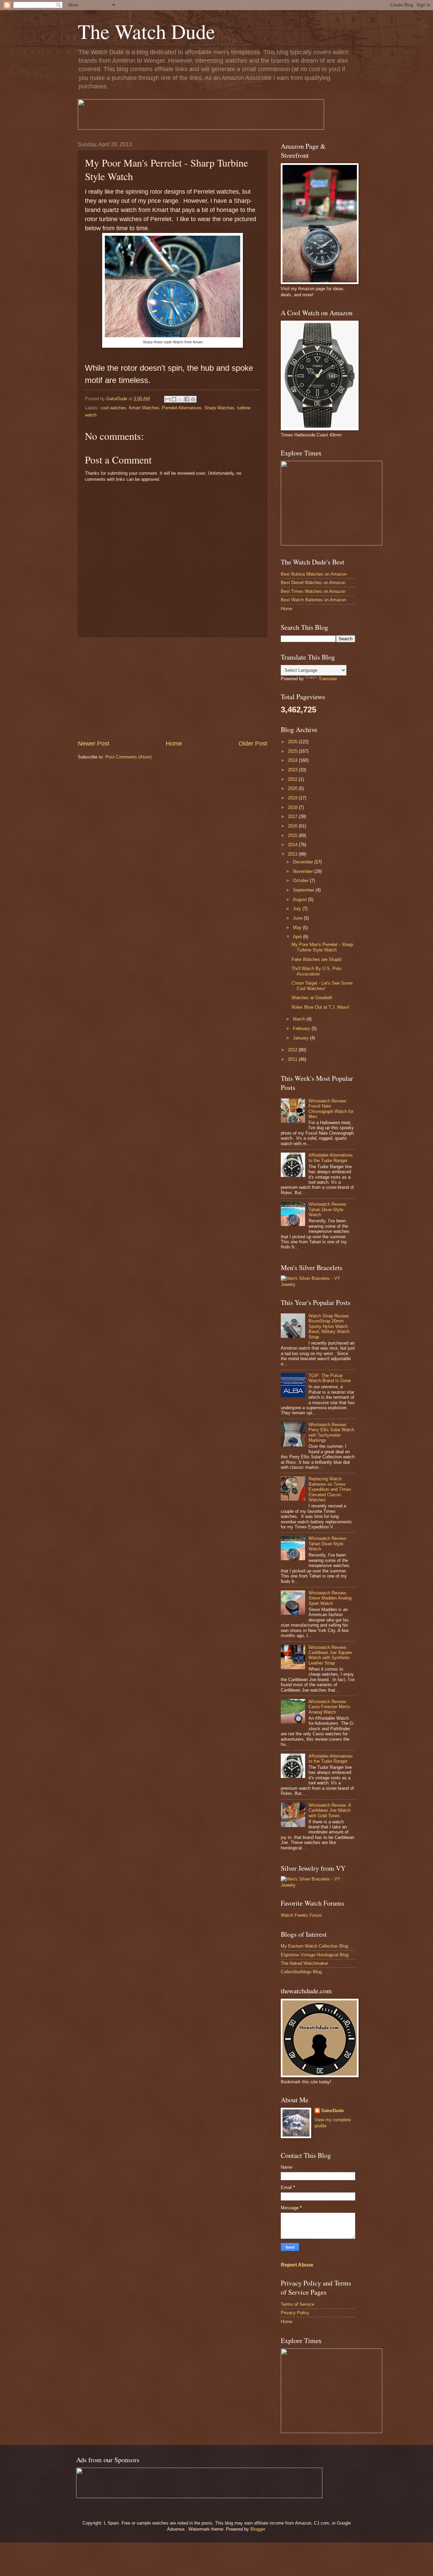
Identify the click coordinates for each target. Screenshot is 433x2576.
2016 (293, 826)
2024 (293, 760)
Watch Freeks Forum (301, 1915)
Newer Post (94, 744)
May (298, 928)
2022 (293, 779)
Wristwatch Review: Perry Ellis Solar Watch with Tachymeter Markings (331, 1432)
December (304, 862)
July (298, 909)
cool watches (113, 408)
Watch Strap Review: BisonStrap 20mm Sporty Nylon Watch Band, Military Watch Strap (329, 1326)
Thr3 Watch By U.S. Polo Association (316, 971)
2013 (293, 854)
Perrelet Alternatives (182, 408)
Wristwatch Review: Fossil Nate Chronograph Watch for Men (331, 1109)
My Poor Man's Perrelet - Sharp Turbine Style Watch (322, 947)
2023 (293, 770)
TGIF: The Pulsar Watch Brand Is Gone (330, 1378)
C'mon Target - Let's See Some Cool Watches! (322, 986)
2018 (293, 807)
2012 (293, 1050)
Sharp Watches (219, 408)
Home (174, 744)
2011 (293, 1059)
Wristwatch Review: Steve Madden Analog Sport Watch (330, 1598)
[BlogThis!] (174, 399)
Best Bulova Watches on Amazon (314, 574)
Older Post (253, 744)
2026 (293, 742)
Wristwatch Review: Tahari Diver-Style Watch (328, 1209)
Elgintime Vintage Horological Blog (315, 1955)
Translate (328, 679)
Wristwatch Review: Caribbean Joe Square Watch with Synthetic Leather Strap (330, 1655)
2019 (293, 798)
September (304, 890)
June (298, 918)
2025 (293, 751)
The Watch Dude (146, 31)
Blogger (258, 2529)
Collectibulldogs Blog (301, 1972)
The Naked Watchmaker (304, 1963)
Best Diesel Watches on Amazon (313, 583)
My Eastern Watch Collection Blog (314, 1946)
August (301, 899)
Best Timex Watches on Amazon (313, 591)
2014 (293, 845)
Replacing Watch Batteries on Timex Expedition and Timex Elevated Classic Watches (330, 1489)
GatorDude (333, 2111)
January (301, 1038)
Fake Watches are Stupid (316, 959)
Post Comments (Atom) (128, 757)
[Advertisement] (173, 688)
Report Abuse (297, 2265)
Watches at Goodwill (312, 998)
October (301, 881)
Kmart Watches (144, 408)
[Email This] (167, 399)
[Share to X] (180, 399)
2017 (293, 817)
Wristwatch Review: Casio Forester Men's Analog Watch (329, 1707)
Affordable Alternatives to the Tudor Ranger (331, 1158)
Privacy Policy (295, 2313)
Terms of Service (298, 2304)
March (300, 1019)
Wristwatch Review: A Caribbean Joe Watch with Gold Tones (330, 1810)
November (304, 871)
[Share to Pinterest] (193, 399)
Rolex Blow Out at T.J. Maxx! (321, 1007)
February (302, 1028)
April (298, 937)
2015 (293, 835)
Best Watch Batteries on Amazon (313, 600)
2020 (293, 788)
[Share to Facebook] (187, 399)
